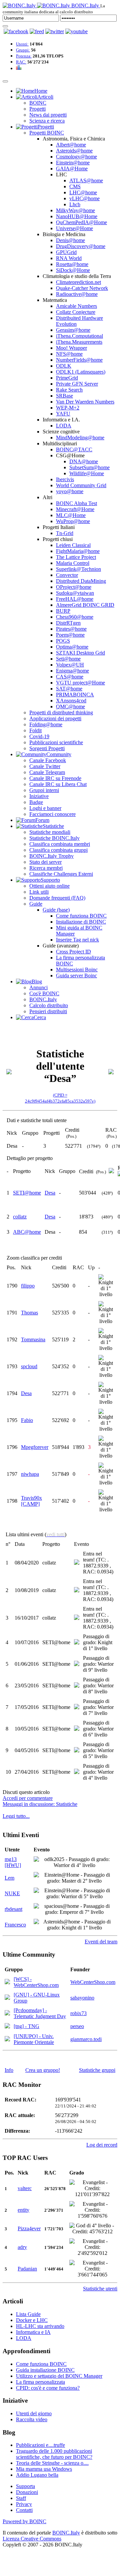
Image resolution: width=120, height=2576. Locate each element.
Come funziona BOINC (81, 916)
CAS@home (70, 677)
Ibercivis (65, 479)
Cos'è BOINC (44, 993)
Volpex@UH (70, 665)
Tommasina (33, 1339)
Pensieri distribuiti (48, 1011)
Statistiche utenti (100, 2289)
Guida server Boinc (76, 976)
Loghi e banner (45, 808)
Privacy (24, 2504)
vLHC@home (84, 198)
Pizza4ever (29, 2228)
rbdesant (13, 1909)
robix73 (78, 2013)
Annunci (38, 987)
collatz (20, 1217)
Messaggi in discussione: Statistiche (40, 1804)
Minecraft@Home (75, 509)
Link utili (39, 892)
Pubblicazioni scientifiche (56, 742)
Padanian (27, 2269)
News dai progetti (48, 115)
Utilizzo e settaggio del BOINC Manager (59, 2376)
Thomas (29, 1313)
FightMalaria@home (78, 551)
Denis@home (70, 240)
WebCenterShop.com (93, 1982)
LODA (64, 426)
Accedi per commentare (28, 1798)
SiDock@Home (73, 270)
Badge (36, 802)
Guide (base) (56, 910)
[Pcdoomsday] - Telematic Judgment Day (40, 2013)
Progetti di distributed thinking (61, 712)
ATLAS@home (86, 180)
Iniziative (39, 796)
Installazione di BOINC (81, 922)
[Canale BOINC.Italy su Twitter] (55, 31)
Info (9, 2070)
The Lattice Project (76, 557)
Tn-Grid (65, 533)
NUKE (12, 1893)
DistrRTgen (68, 623)
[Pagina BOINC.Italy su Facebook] (16, 31)
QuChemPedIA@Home (81, 222)
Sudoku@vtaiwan (75, 593)
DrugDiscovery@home (81, 246)
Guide (36, 904)
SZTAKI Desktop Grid (80, 653)
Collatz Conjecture (76, 312)
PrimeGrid (67, 378)
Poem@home (70, 635)
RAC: (21, 62)
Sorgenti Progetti (47, 748)
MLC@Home (71, 515)
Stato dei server (45, 862)
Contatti (24, 2510)
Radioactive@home (77, 294)
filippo (28, 1286)
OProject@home (74, 587)
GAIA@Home (72, 169)
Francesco (15, 1925)
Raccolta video (32, 2419)
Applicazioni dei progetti (55, 718)
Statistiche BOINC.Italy (54, 838)
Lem (9, 1878)
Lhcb (75, 204)
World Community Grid (81, 485)
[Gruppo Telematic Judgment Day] (7, 2014)
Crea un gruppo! (43, 2070)
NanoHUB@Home (77, 216)
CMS (75, 186)
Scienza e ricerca (47, 121)
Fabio (27, 1420)
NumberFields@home (79, 360)
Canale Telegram (47, 772)
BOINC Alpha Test (76, 503)
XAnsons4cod (71, 701)
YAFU (63, 414)
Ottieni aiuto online (49, 886)
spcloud (29, 1366)
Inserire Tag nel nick (77, 940)
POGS (63, 641)
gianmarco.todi (86, 2039)
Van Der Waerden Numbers (85, 402)
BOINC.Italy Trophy (51, 856)
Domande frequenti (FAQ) (57, 898)
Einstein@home (73, 163)
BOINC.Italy (43, 999)
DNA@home (84, 461)
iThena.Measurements (79, 342)
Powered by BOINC (24, 2521)
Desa (50, 1193)
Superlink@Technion (78, 569)
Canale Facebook (48, 760)
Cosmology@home (76, 157)
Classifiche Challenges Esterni (61, 874)
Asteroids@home (74, 151)
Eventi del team (101, 1942)
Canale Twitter (45, 766)
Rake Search (69, 390)
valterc (25, 2188)
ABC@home (27, 1232)
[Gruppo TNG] (7, 2027)
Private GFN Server (77, 384)
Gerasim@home (73, 330)
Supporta (25, 2486)
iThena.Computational (79, 336)
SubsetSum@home (89, 467)
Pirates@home (71, 629)
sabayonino (82, 1998)
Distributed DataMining (81, 581)
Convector (67, 575)
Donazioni (27, 2492)
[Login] (5, 26)
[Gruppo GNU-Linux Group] (7, 1998)
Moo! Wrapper (71, 348)
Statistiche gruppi (97, 2070)
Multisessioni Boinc (77, 970)
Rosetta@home (72, 264)
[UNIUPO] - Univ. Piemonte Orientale (34, 2039)
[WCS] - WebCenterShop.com (36, 1982)
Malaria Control (73, 563)
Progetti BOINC (47, 133)
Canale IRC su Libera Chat (58, 784)
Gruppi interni (44, 790)
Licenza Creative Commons (32, 2539)
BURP (63, 611)
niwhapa (30, 1474)
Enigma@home (72, 671)
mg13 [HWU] (13, 1862)
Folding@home (46, 724)
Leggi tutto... (16, 1816)
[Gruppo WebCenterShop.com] (7, 1982)
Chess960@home (75, 617)
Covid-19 (39, 736)
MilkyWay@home (75, 210)
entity (23, 2210)
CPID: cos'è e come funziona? (48, 2388)
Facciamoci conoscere (52, 814)
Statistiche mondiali (50, 832)
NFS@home (69, 354)
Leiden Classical (73, 545)
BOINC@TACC (74, 449)
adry (22, 2247)
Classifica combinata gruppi (58, 850)
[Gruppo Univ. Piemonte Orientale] (7, 2040)
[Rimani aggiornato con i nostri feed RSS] (76, 31)
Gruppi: (23, 50)
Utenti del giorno (34, 2413)
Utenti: (22, 44)
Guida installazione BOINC (45, 2370)
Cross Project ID (73, 952)
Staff (21, 2498)
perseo (77, 2026)
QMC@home (70, 707)
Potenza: (24, 56)
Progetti (37, 109)
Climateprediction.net (78, 282)
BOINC (38, 103)
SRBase (64, 396)
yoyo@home (70, 491)
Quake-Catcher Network (82, 288)
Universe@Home (74, 228)
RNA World (69, 258)
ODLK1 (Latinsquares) (81, 372)
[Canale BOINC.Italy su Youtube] (37, 31)
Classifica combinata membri (60, 844)
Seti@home (68, 659)
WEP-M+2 (68, 408)
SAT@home (69, 689)
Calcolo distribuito (49, 1005)
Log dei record (102, 2145)
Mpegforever (35, 1447)
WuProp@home (73, 521)
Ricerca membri (46, 868)
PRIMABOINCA (75, 695)
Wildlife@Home (87, 473)
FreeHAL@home (75, 599)
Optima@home (72, 647)
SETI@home (27, 1193)
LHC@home (83, 192)
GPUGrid (66, 252)
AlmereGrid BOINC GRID (85, 605)
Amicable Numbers (76, 306)
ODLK (64, 366)
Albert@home (71, 145)
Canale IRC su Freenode (55, 778)
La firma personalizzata (40, 2382)
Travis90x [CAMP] (31, 1501)
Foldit (35, 730)
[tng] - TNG (26, 2026)
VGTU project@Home (80, 683)
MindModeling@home (80, 438)
